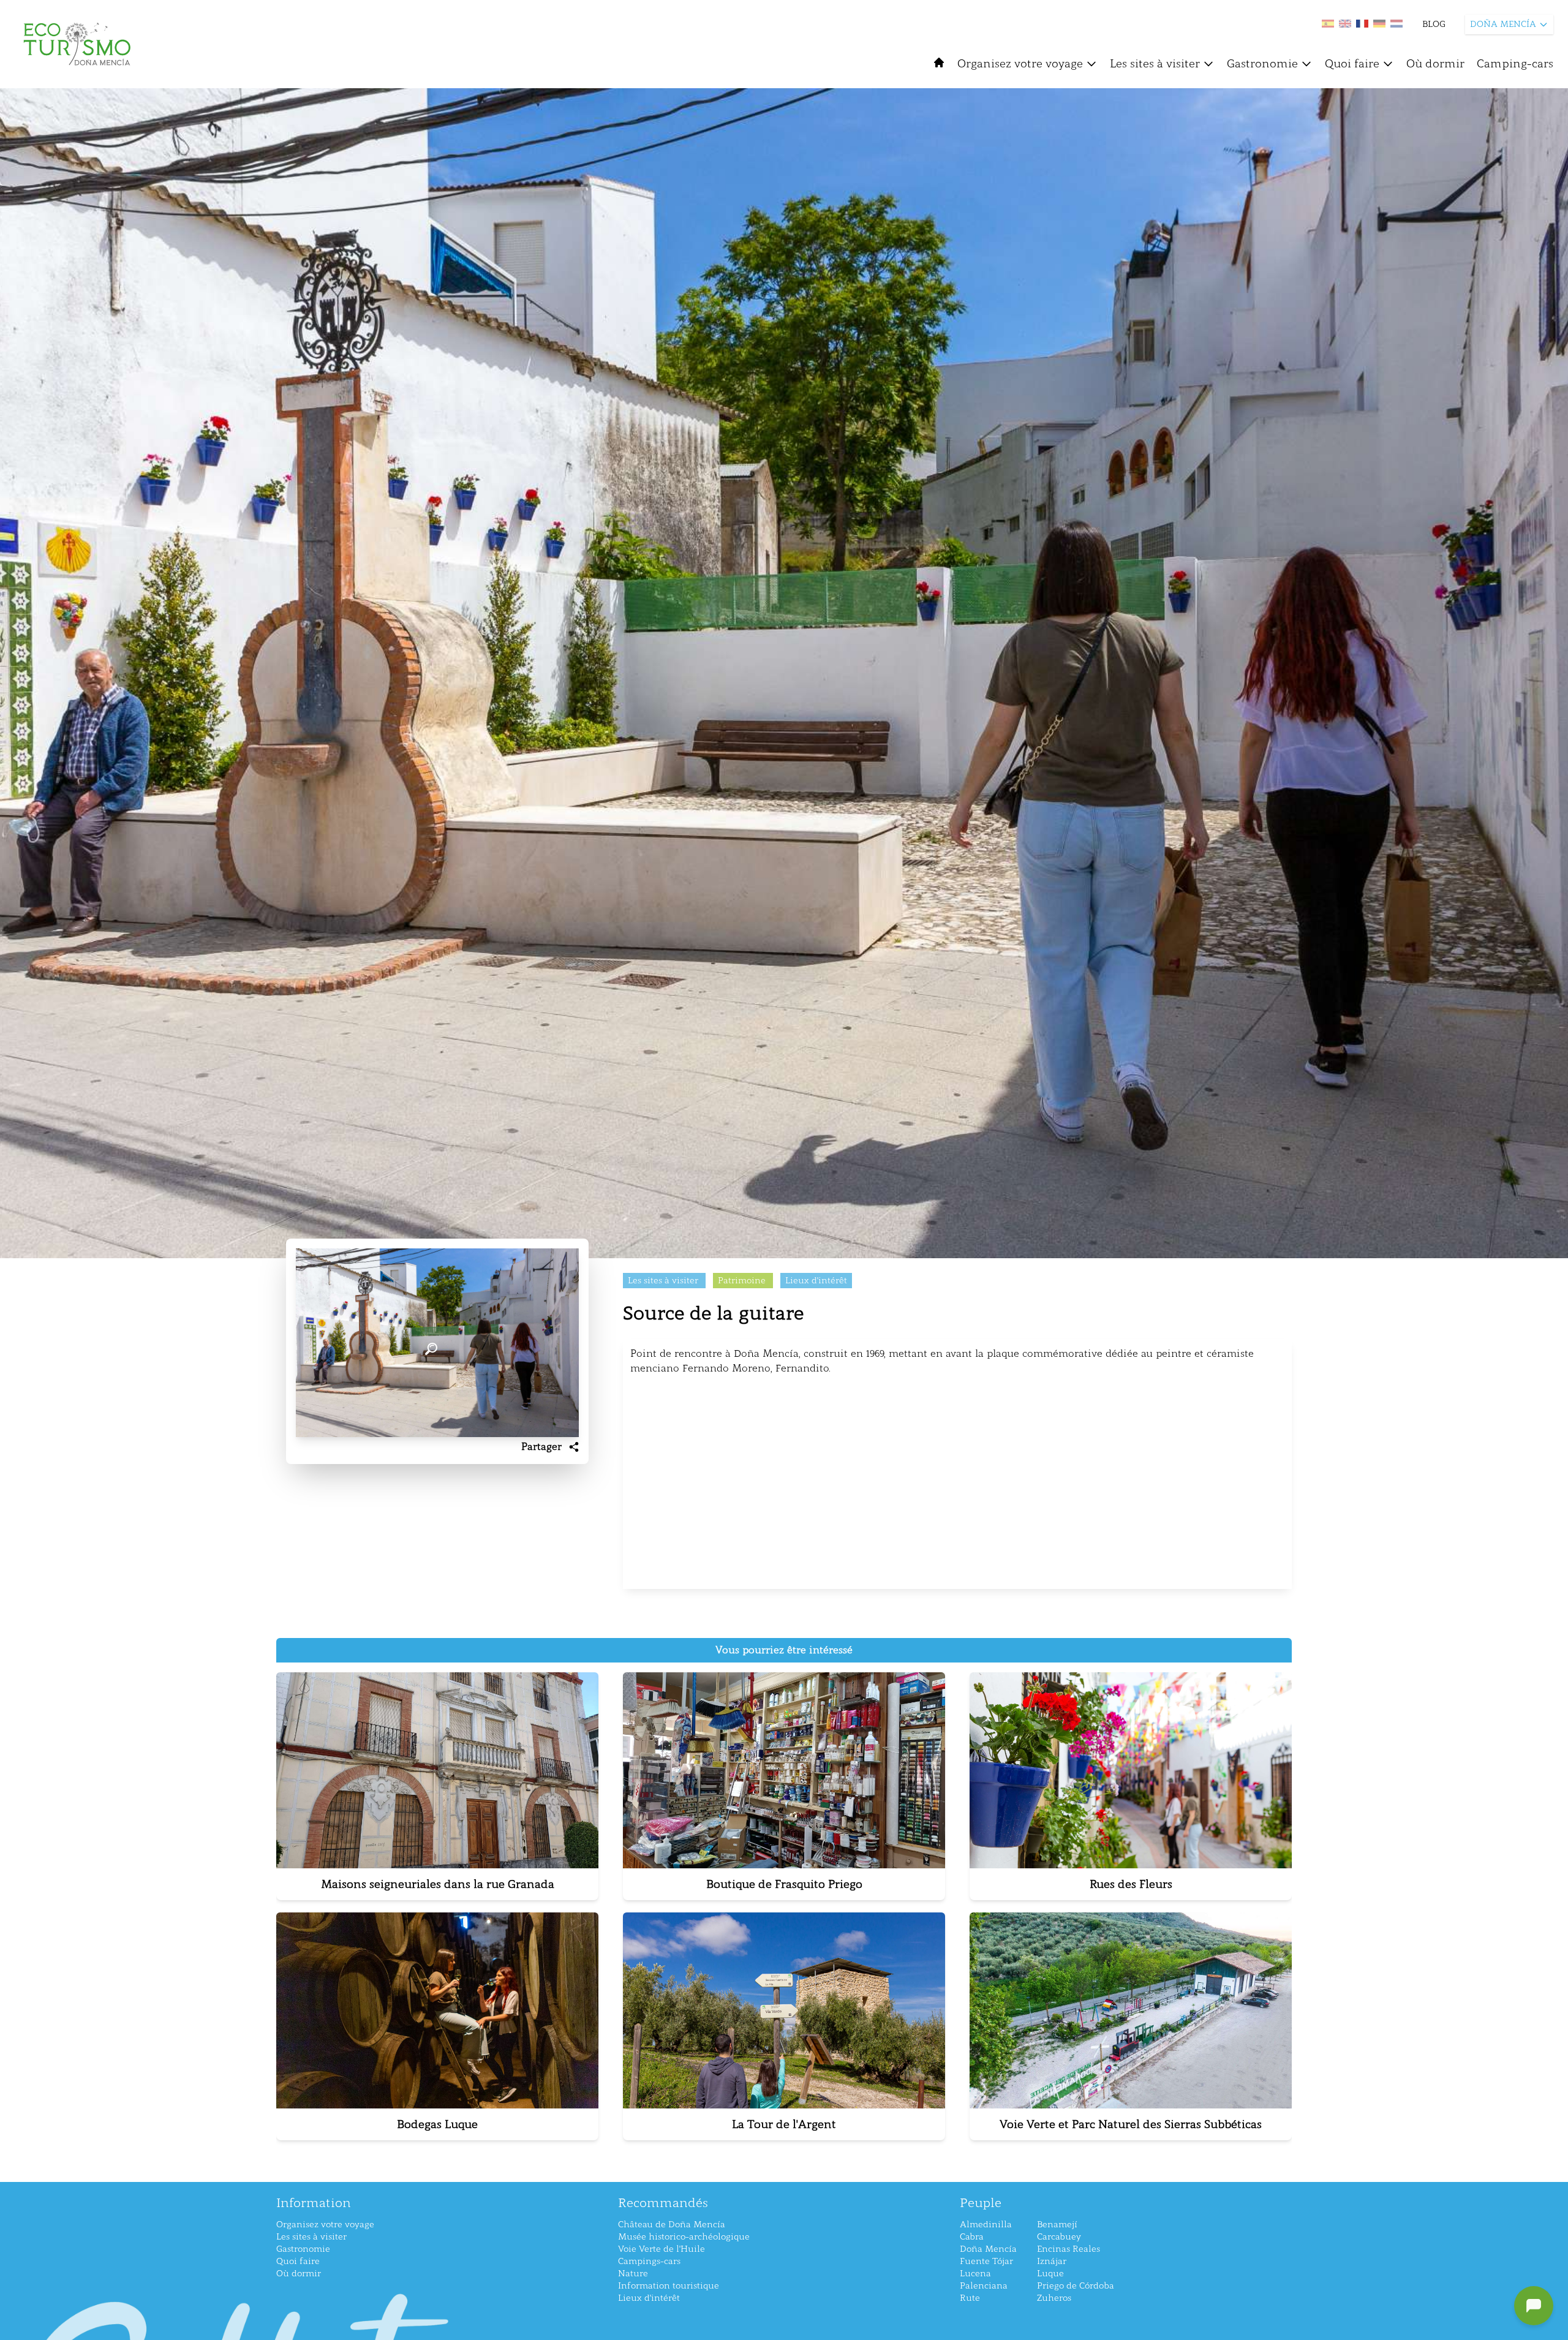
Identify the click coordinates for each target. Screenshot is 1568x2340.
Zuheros (1054, 2298)
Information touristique (669, 2286)
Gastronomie (1262, 64)
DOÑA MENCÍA (1503, 24)
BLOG (1434, 24)
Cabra (972, 2237)
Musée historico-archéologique (684, 2237)
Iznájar (1052, 2261)
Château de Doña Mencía (672, 2225)
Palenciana (984, 2286)
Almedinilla (986, 2225)
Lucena (975, 2274)
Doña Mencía (988, 2249)
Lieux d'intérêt (649, 2298)
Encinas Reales (1069, 2249)
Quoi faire (1352, 64)
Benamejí (1057, 2225)
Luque (1050, 2274)
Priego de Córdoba (1076, 2286)
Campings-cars (649, 2261)
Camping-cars (1515, 64)
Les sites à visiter (1155, 64)
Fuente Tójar (986, 2261)
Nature (633, 2274)
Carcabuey (1059, 2237)
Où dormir (1435, 64)
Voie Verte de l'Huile (661, 2249)
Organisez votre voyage (1020, 64)
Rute (970, 2298)
